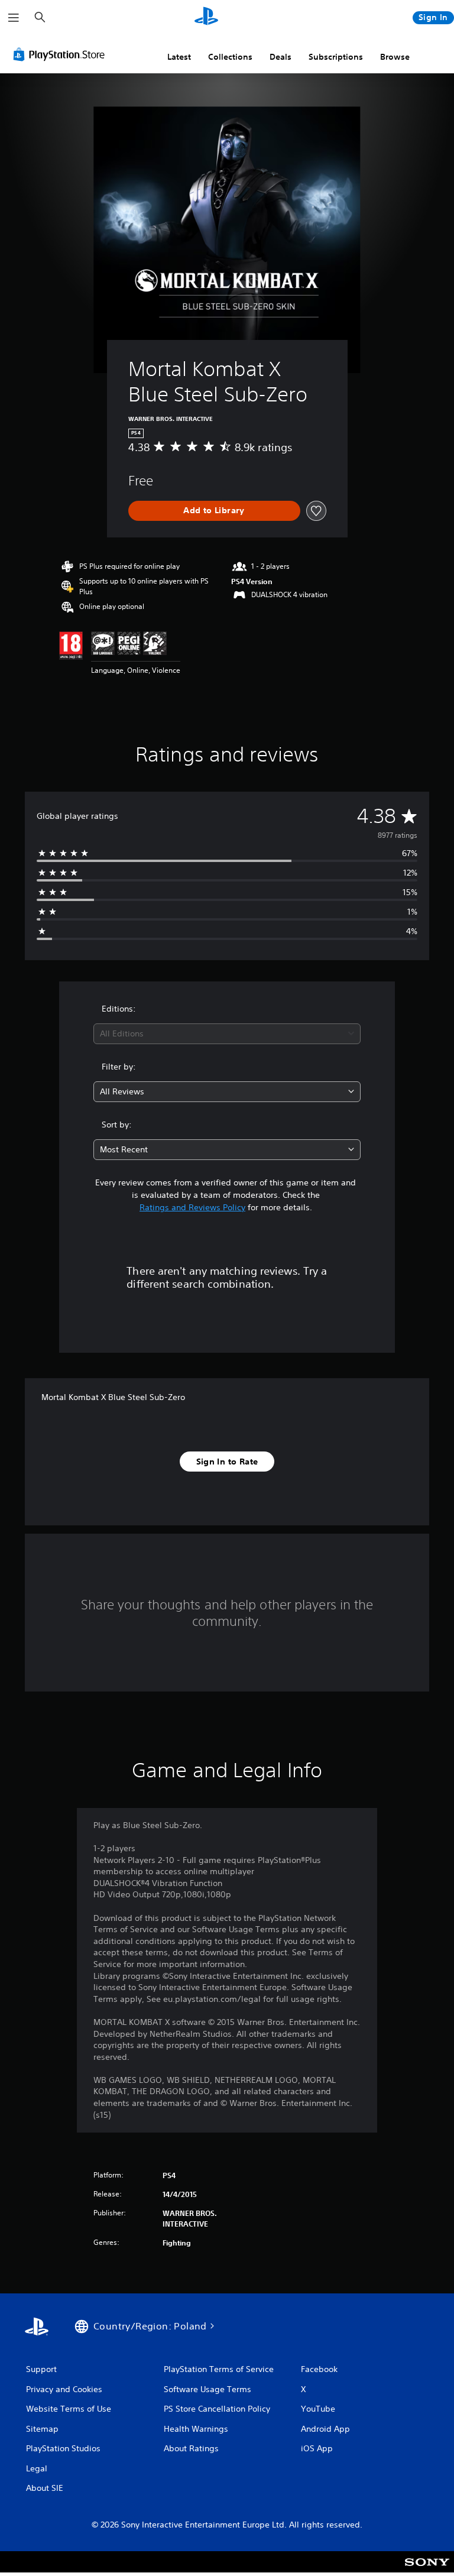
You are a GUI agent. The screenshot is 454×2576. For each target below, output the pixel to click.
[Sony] (427, 2569)
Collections (230, 57)
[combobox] (227, 1034)
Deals (280, 57)
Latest (179, 57)
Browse (395, 57)
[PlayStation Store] (61, 54)
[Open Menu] (14, 18)
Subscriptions (336, 57)
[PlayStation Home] (206, 18)
